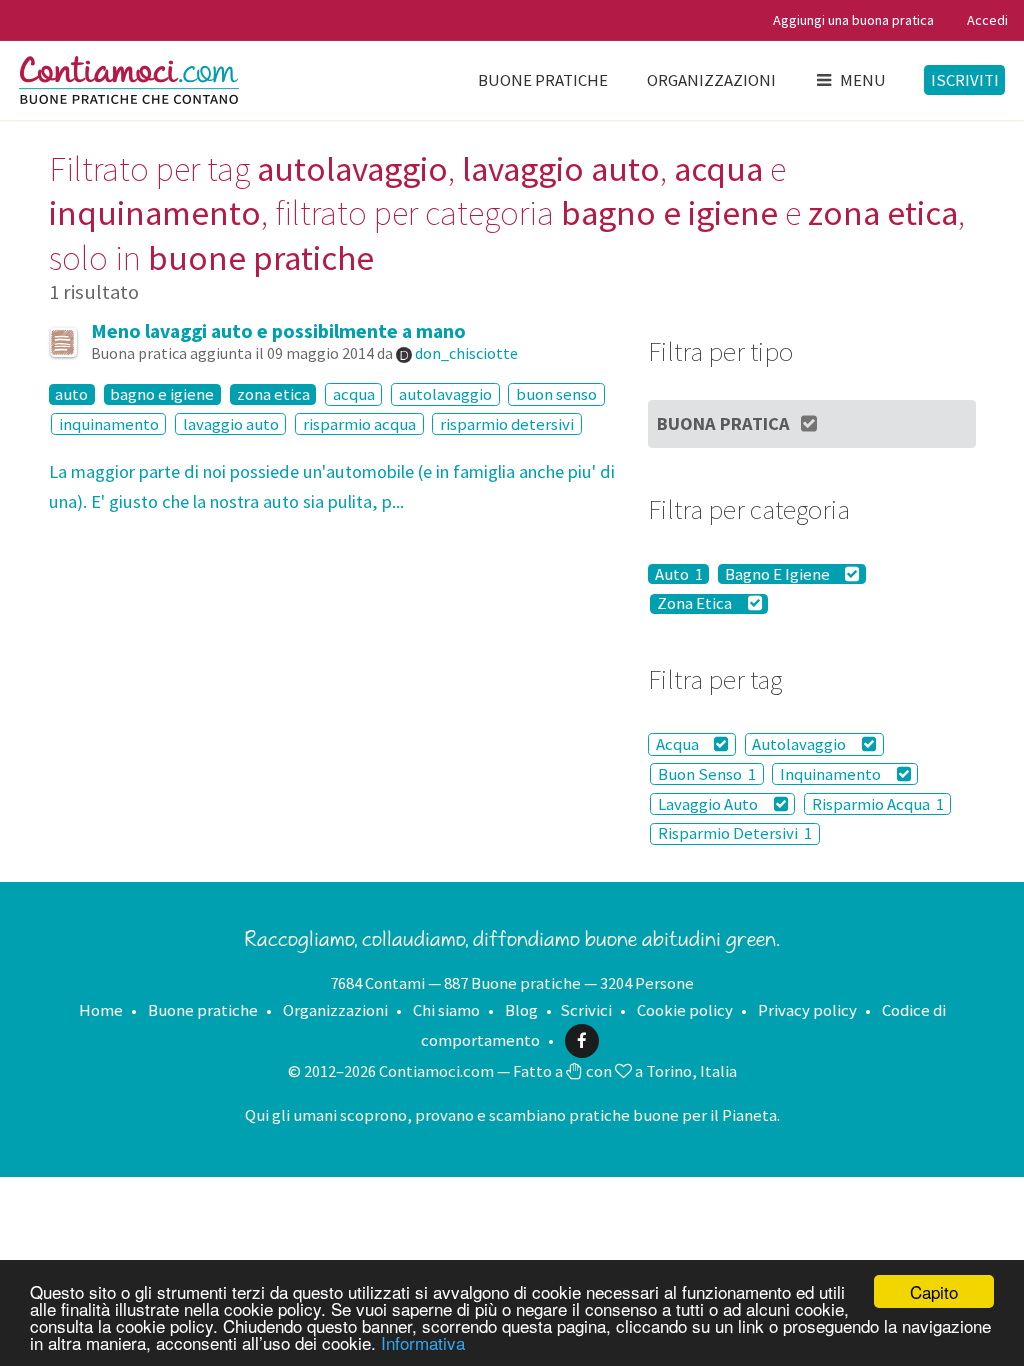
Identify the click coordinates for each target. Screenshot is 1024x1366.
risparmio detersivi (507, 424)
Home (101, 1010)
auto (71, 394)
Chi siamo (446, 1010)
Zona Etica (696, 604)
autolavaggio (445, 394)
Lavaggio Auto (709, 804)
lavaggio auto (231, 424)
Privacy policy (807, 1010)
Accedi (987, 20)
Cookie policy (685, 1010)
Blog (521, 1010)
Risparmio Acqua (878, 804)
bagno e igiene (162, 394)
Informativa (423, 1342)
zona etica (273, 394)
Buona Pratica (723, 423)
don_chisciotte (466, 353)
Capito (934, 1291)
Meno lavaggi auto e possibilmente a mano (278, 331)
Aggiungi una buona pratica (853, 20)
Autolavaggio (800, 744)
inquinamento (109, 424)
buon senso (556, 394)
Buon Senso (707, 774)
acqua (354, 394)
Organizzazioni (711, 80)
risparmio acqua (359, 424)
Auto (679, 574)
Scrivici (586, 1010)
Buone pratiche (543, 80)
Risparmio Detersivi (735, 834)
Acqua (679, 744)
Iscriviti (965, 80)
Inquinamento (832, 774)
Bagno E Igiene (779, 574)
